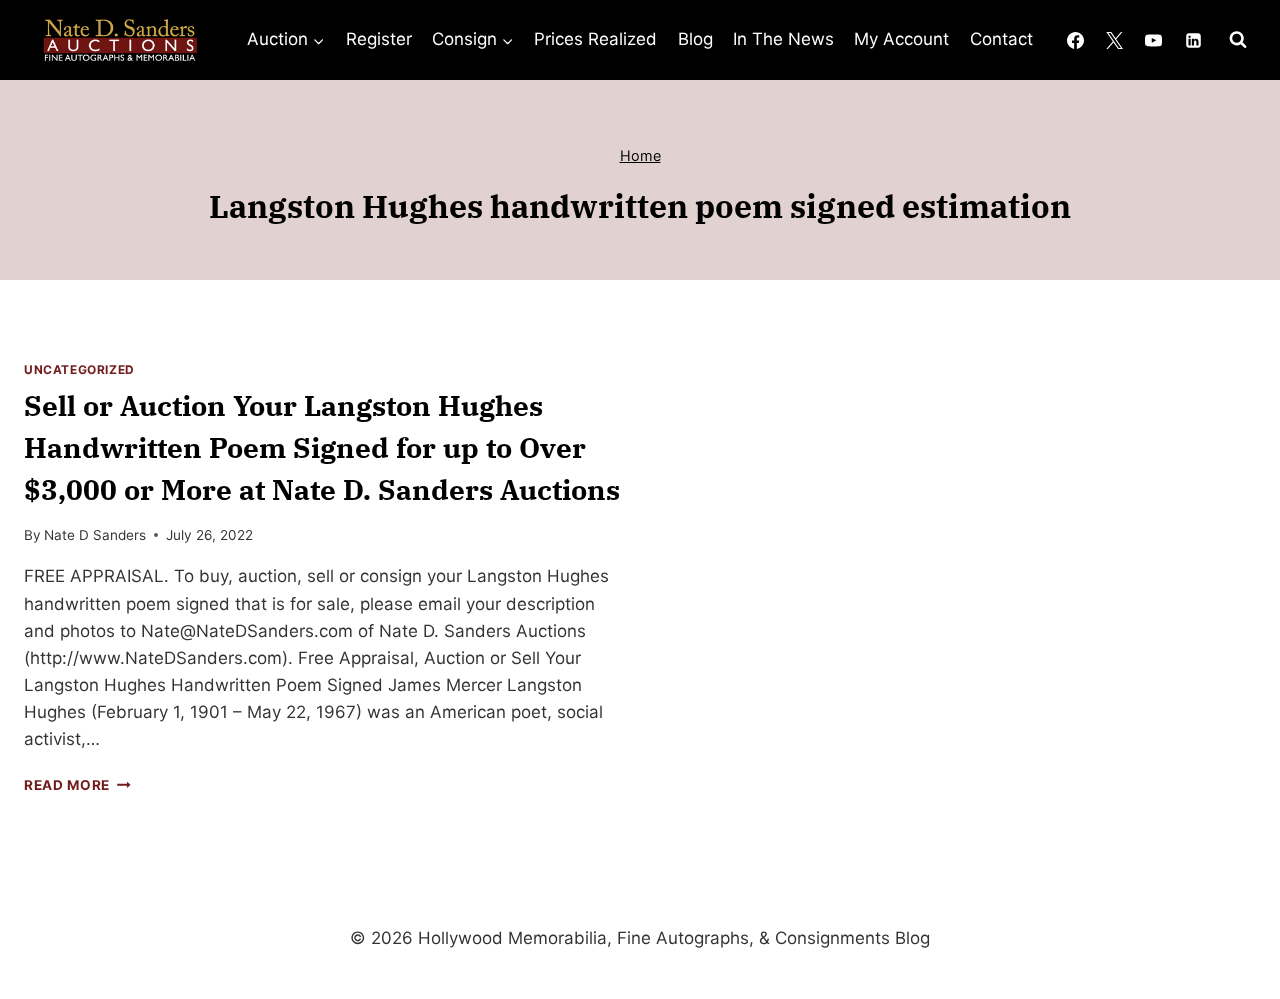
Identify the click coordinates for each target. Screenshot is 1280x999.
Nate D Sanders (95, 535)
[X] (1115, 40)
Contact (1001, 39)
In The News (783, 39)
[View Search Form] (1238, 40)
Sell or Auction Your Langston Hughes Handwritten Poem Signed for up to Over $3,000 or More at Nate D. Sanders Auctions (322, 447)
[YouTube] (1154, 40)
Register (379, 39)
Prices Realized (595, 39)
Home (640, 155)
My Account (901, 39)
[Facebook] (1076, 40)
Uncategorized (79, 369)
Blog (695, 39)
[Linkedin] (1193, 40)
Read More (77, 785)
